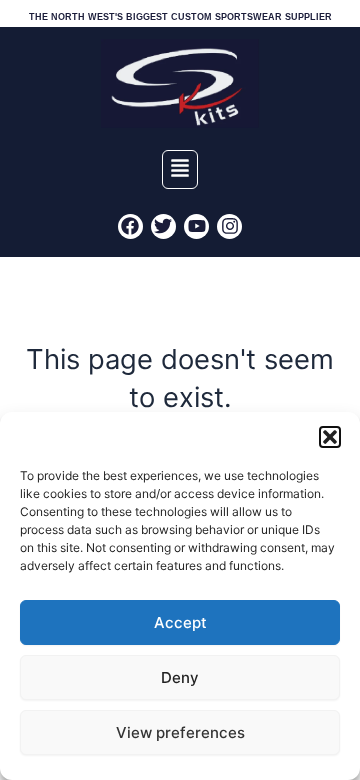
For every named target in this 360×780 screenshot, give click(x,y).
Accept (180, 622)
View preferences (180, 732)
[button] (330, 437)
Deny (180, 677)
